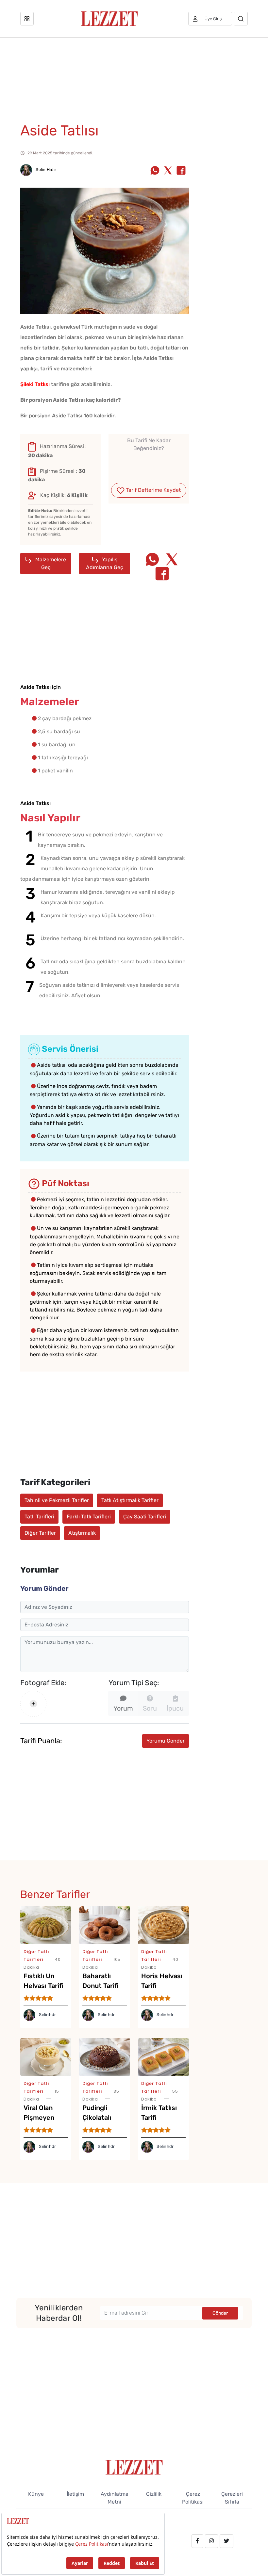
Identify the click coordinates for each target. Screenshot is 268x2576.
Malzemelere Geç (50, 563)
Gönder (220, 2313)
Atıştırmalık (82, 1533)
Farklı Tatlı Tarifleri (89, 1517)
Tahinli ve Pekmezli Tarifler (57, 1500)
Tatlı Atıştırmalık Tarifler (130, 1500)
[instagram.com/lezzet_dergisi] (211, 2541)
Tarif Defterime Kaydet (153, 490)
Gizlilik (154, 2494)
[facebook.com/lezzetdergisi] (197, 2541)
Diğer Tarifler (40, 1533)
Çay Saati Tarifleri (145, 1517)
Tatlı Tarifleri (39, 1517)
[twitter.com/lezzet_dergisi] (226, 2541)
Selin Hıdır (46, 170)
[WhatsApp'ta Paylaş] (155, 171)
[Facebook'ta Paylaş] (181, 171)
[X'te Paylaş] (168, 171)
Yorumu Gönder (166, 1741)
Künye (36, 2494)
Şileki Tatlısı (35, 384)
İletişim (75, 2494)
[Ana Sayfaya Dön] (134, 2467)
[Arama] (241, 19)
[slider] (149, 464)
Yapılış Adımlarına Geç (105, 563)
